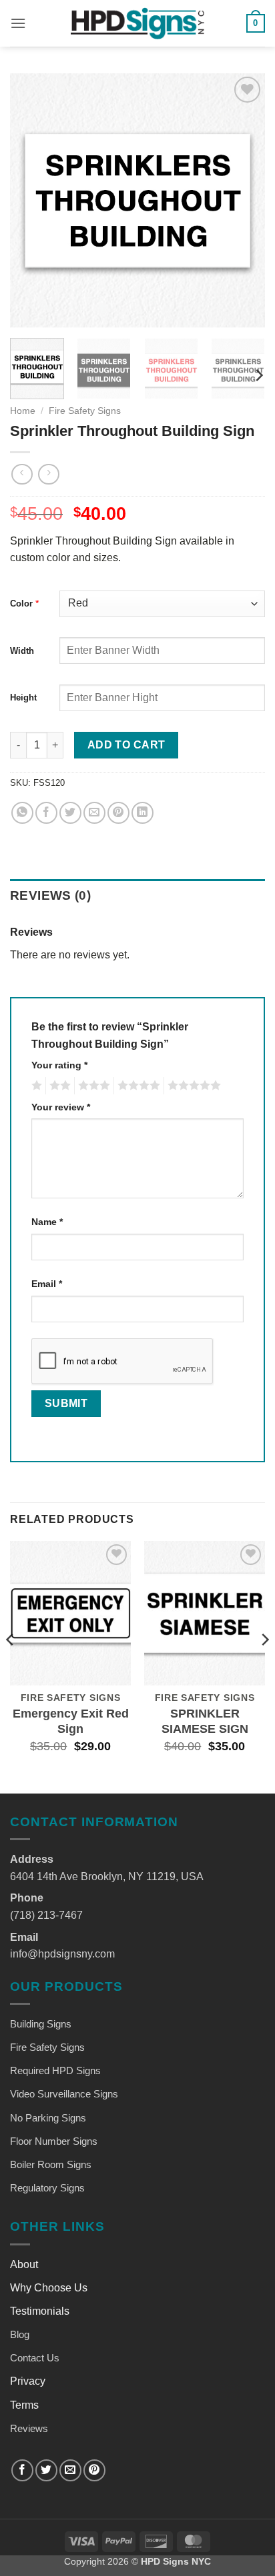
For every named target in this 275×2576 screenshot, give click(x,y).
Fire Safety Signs (85, 411)
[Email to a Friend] (94, 813)
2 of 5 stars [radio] (58, 1086)
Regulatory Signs (47, 2188)
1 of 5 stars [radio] (35, 1086)
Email (47, 1284)
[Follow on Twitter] (46, 2470)
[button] (18, 23)
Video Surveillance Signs (64, 2094)
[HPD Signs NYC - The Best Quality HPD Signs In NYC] (137, 23)
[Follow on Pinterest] (94, 2470)
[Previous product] (48, 474)
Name (47, 1222)
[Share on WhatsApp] (22, 813)
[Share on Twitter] (70, 813)
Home (23, 411)
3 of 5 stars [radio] (92, 1086)
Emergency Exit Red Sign (71, 1721)
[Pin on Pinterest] (118, 813)
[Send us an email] (70, 2470)
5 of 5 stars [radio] (192, 1086)
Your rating (59, 1065)
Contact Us (35, 2358)
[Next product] (22, 474)
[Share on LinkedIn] (143, 813)
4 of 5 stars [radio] (137, 1086)
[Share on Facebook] (46, 813)
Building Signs (41, 2024)
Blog (20, 2334)
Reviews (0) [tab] (50, 895)
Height (23, 697)
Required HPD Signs (55, 2070)
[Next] (243, 201)
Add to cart (126, 745)
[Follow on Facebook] (22, 2470)
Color (21, 604)
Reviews (29, 2428)
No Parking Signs (48, 2118)
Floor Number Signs (54, 2141)
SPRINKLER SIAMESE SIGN (205, 1721)
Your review (61, 1107)
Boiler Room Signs (51, 2164)
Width (22, 651)
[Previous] (32, 201)
